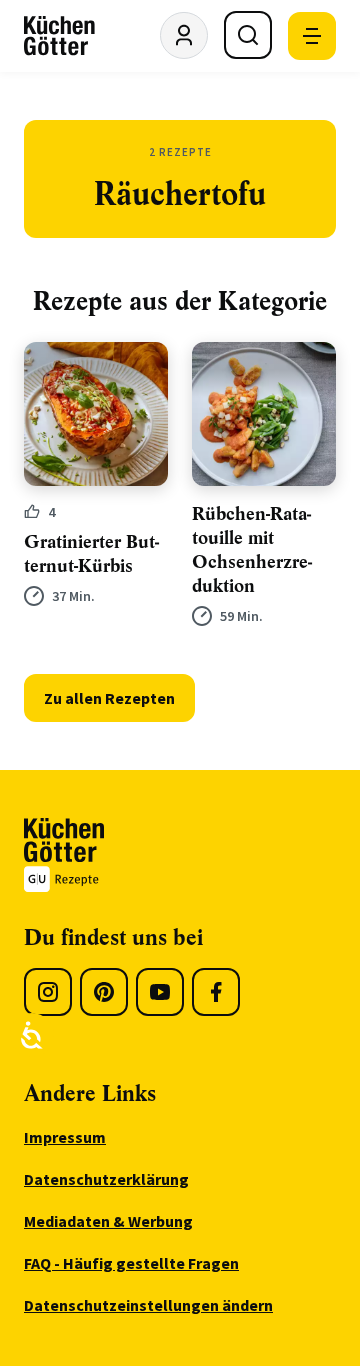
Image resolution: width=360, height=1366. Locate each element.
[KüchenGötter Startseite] (59, 36)
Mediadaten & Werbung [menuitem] (108, 1221)
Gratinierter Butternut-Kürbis (91, 554)
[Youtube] (160, 992)
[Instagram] (48, 992)
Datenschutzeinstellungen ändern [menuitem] (148, 1305)
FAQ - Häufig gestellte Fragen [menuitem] (131, 1263)
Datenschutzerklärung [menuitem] (106, 1179)
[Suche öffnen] (248, 35)
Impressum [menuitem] (65, 1137)
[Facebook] (216, 992)
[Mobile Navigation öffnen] (312, 36)
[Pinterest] (104, 992)
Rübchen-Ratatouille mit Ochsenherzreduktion (252, 550)
